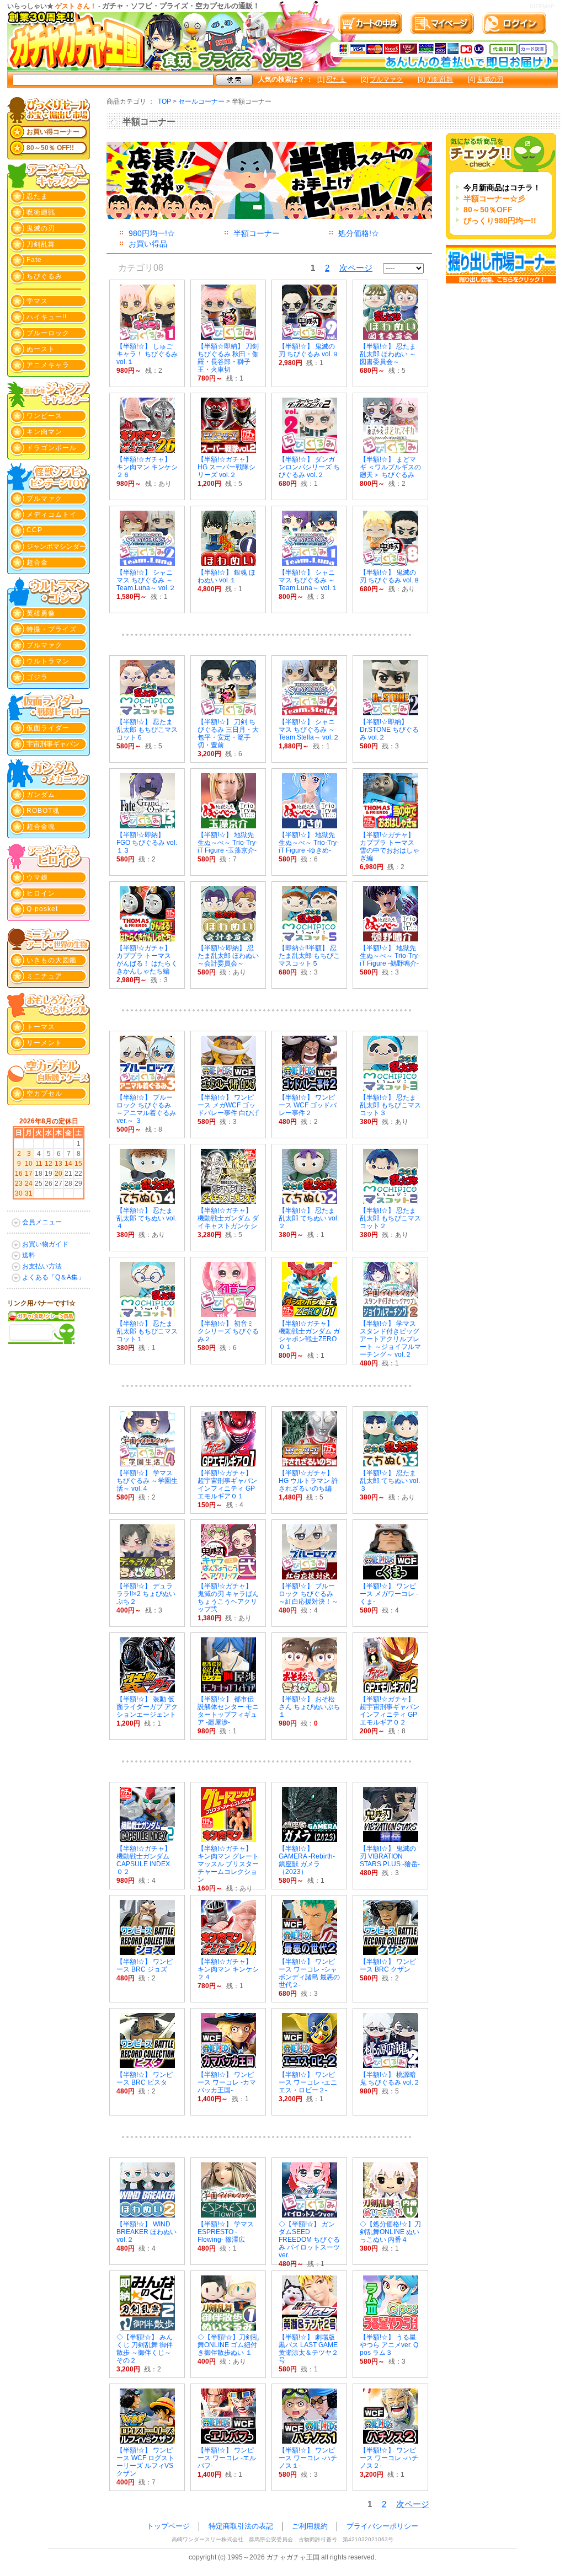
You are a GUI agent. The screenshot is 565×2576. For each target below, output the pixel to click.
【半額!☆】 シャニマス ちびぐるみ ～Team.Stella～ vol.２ (309, 730)
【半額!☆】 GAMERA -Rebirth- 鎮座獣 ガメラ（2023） (310, 1860)
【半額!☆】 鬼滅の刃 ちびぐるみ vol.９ (309, 350)
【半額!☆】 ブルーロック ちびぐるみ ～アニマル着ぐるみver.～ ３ (146, 1109)
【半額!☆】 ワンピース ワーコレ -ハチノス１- (308, 2458)
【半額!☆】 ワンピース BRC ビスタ (145, 2079)
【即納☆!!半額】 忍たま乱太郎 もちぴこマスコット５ (309, 956)
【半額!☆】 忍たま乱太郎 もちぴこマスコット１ (147, 1331)
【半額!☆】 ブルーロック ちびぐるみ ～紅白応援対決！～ (308, 1594)
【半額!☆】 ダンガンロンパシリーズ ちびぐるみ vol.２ (309, 467)
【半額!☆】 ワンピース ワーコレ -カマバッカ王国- (227, 2082)
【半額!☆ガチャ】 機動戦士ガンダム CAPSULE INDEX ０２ (144, 1860)
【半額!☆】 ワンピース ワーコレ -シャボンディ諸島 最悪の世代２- (309, 1973)
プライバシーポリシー (382, 2526)
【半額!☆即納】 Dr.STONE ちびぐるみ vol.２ (389, 730)
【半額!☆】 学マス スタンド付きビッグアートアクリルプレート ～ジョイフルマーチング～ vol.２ (390, 1339)
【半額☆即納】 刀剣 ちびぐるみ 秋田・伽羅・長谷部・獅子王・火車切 (228, 358)
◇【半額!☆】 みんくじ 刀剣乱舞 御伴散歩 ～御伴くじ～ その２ (145, 2349)
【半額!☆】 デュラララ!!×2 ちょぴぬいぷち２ (146, 1594)
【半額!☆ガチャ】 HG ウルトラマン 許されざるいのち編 (308, 1481)
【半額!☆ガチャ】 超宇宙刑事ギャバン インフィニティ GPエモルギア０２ (390, 1711)
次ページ (356, 268)
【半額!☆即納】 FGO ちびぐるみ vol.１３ (147, 843)
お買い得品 (148, 244)
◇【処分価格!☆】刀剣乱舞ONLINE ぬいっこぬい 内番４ (390, 2232)
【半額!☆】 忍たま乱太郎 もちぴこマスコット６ (147, 730)
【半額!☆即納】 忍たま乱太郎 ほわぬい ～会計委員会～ (228, 956)
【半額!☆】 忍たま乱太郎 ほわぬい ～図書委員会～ (388, 354)
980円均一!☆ (152, 233)
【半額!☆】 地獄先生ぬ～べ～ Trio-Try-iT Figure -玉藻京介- (228, 843)
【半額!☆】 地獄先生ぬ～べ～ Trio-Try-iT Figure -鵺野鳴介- (390, 956)
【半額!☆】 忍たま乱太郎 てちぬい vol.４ (146, 1218)
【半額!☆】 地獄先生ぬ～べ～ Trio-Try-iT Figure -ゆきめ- (309, 843)
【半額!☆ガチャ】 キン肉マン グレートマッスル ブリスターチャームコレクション (228, 1864)
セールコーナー (201, 101)
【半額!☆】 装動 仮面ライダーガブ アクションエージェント (147, 1707)
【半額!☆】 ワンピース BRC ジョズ (145, 1966)
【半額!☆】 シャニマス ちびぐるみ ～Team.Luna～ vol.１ (308, 580)
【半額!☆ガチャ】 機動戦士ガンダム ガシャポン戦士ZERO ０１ (309, 1335)
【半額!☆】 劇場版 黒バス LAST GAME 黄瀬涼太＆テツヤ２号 (308, 2349)
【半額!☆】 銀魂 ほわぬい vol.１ (226, 576)
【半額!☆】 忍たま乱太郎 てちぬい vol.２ (309, 1218)
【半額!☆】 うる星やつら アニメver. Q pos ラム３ (389, 2345)
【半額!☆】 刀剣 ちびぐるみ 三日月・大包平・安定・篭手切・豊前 (228, 733)
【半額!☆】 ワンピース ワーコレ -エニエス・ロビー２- (308, 2082)
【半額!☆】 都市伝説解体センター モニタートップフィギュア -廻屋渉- (228, 1711)
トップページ (168, 2526)
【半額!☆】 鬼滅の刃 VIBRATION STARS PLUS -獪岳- (390, 1856)
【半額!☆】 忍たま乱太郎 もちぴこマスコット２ (390, 1218)
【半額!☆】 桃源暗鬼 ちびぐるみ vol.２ (390, 2079)
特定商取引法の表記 (241, 2526)
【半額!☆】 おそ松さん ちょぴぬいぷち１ (309, 1707)
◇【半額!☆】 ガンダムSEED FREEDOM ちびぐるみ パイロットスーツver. (309, 2240)
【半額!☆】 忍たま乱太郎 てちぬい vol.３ (390, 1481)
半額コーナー (257, 233)
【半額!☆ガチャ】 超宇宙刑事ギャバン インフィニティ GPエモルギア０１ (227, 1485)
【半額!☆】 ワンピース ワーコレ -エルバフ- (227, 2458)
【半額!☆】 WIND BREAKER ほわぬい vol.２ (146, 2232)
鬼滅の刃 (490, 79)
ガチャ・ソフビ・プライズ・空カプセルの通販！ (181, 6)
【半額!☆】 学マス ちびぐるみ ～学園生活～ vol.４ (147, 1481)
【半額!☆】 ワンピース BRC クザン (388, 1966)
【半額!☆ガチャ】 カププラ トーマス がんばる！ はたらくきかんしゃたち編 (147, 960)
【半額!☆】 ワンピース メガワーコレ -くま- (389, 1594)
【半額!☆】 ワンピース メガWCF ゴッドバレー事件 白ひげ (228, 1105)
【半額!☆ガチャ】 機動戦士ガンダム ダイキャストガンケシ (228, 1218)
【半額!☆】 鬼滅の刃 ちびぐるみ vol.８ (390, 576)
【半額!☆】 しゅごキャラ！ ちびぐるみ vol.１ (147, 354)
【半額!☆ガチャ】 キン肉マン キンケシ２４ (228, 1969)
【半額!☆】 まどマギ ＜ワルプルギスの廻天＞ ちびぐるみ (390, 467)
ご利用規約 (310, 2526)
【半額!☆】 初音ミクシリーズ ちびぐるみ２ (228, 1331)
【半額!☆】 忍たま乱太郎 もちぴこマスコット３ (390, 1105)
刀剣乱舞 (440, 79)
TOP (164, 101)
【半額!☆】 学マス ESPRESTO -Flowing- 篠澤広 (226, 2232)
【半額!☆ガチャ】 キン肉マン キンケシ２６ (147, 467)
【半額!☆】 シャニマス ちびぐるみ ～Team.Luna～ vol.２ (146, 580)
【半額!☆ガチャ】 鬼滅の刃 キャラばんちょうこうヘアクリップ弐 (228, 1598)
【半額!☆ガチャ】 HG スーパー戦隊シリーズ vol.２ (226, 467)
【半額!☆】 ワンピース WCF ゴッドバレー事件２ (308, 1105)
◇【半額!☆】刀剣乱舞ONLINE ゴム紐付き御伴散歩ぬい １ (228, 2345)
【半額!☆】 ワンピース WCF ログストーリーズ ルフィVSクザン (145, 2462)
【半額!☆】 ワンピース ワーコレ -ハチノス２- (389, 2458)
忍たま (336, 79)
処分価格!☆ (359, 233)
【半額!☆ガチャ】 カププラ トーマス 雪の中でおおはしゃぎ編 (390, 847)
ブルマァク (386, 79)
